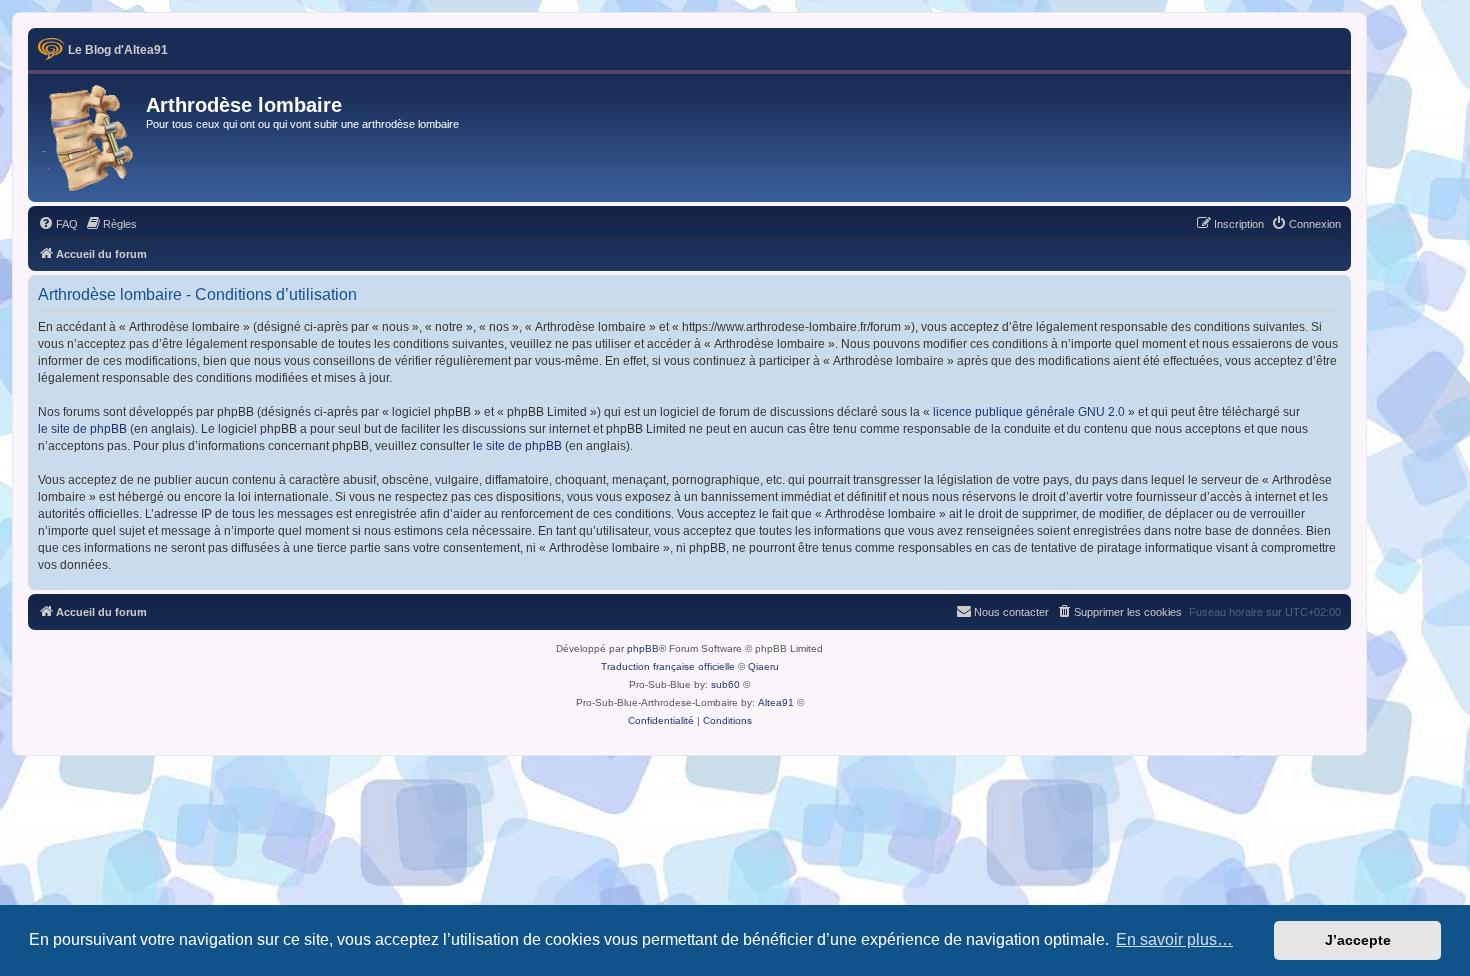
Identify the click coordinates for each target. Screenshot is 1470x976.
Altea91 (776, 702)
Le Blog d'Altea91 (118, 50)
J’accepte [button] (1358, 940)
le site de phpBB (82, 429)
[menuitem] (58, 224)
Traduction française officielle (668, 666)
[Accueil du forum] (89, 138)
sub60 (725, 684)
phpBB (643, 648)
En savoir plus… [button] (1174, 939)
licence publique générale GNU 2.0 (1029, 412)
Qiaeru (763, 666)
